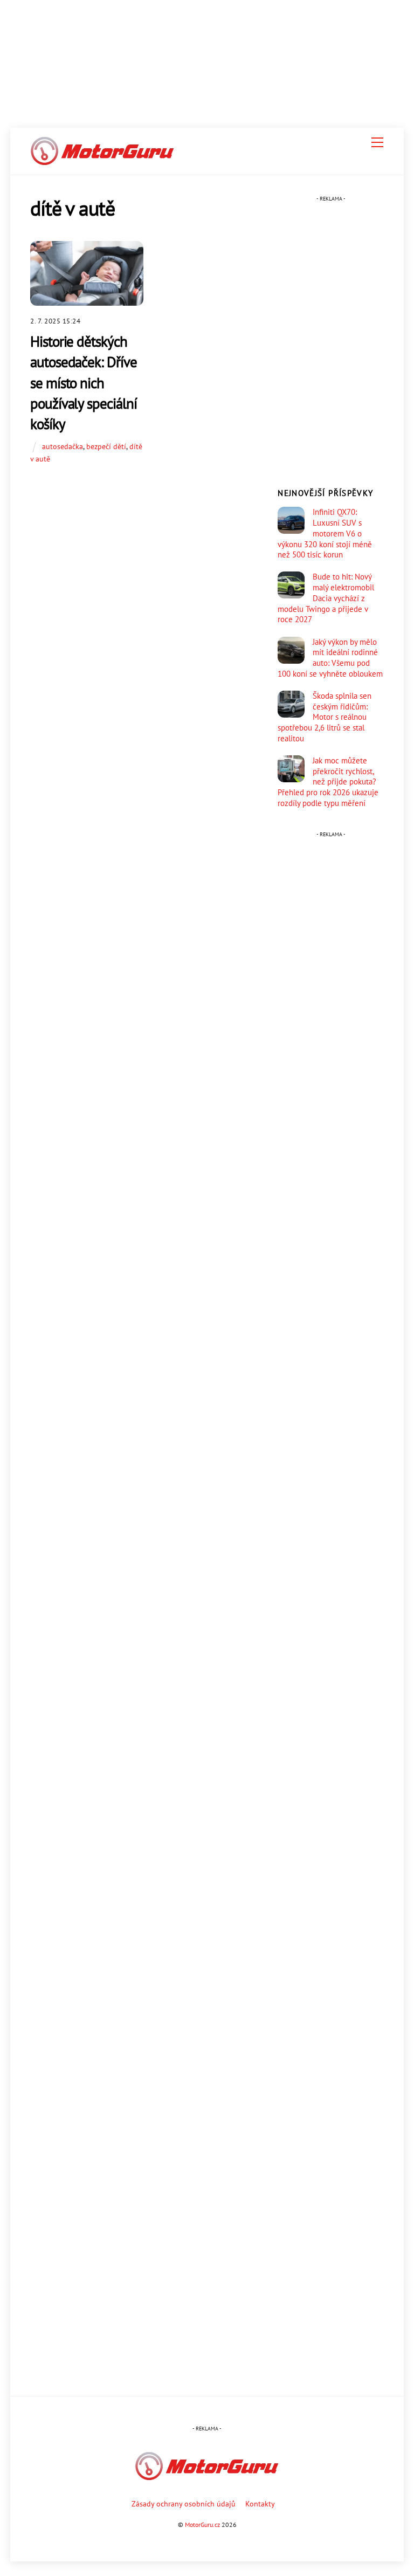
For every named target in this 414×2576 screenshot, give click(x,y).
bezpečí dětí (106, 446)
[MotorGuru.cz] (102, 161)
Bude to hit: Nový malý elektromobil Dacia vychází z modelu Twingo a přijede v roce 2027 (326, 598)
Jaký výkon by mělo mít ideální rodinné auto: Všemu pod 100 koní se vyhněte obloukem (330, 658)
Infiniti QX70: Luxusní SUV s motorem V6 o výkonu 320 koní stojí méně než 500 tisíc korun (325, 533)
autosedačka (63, 446)
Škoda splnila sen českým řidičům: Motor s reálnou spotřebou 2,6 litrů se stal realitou (325, 717)
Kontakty (260, 2503)
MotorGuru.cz (202, 2525)
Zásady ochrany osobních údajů (184, 2503)
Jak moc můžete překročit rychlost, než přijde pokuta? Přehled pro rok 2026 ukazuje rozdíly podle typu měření (328, 782)
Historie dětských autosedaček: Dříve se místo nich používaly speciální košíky (83, 382)
